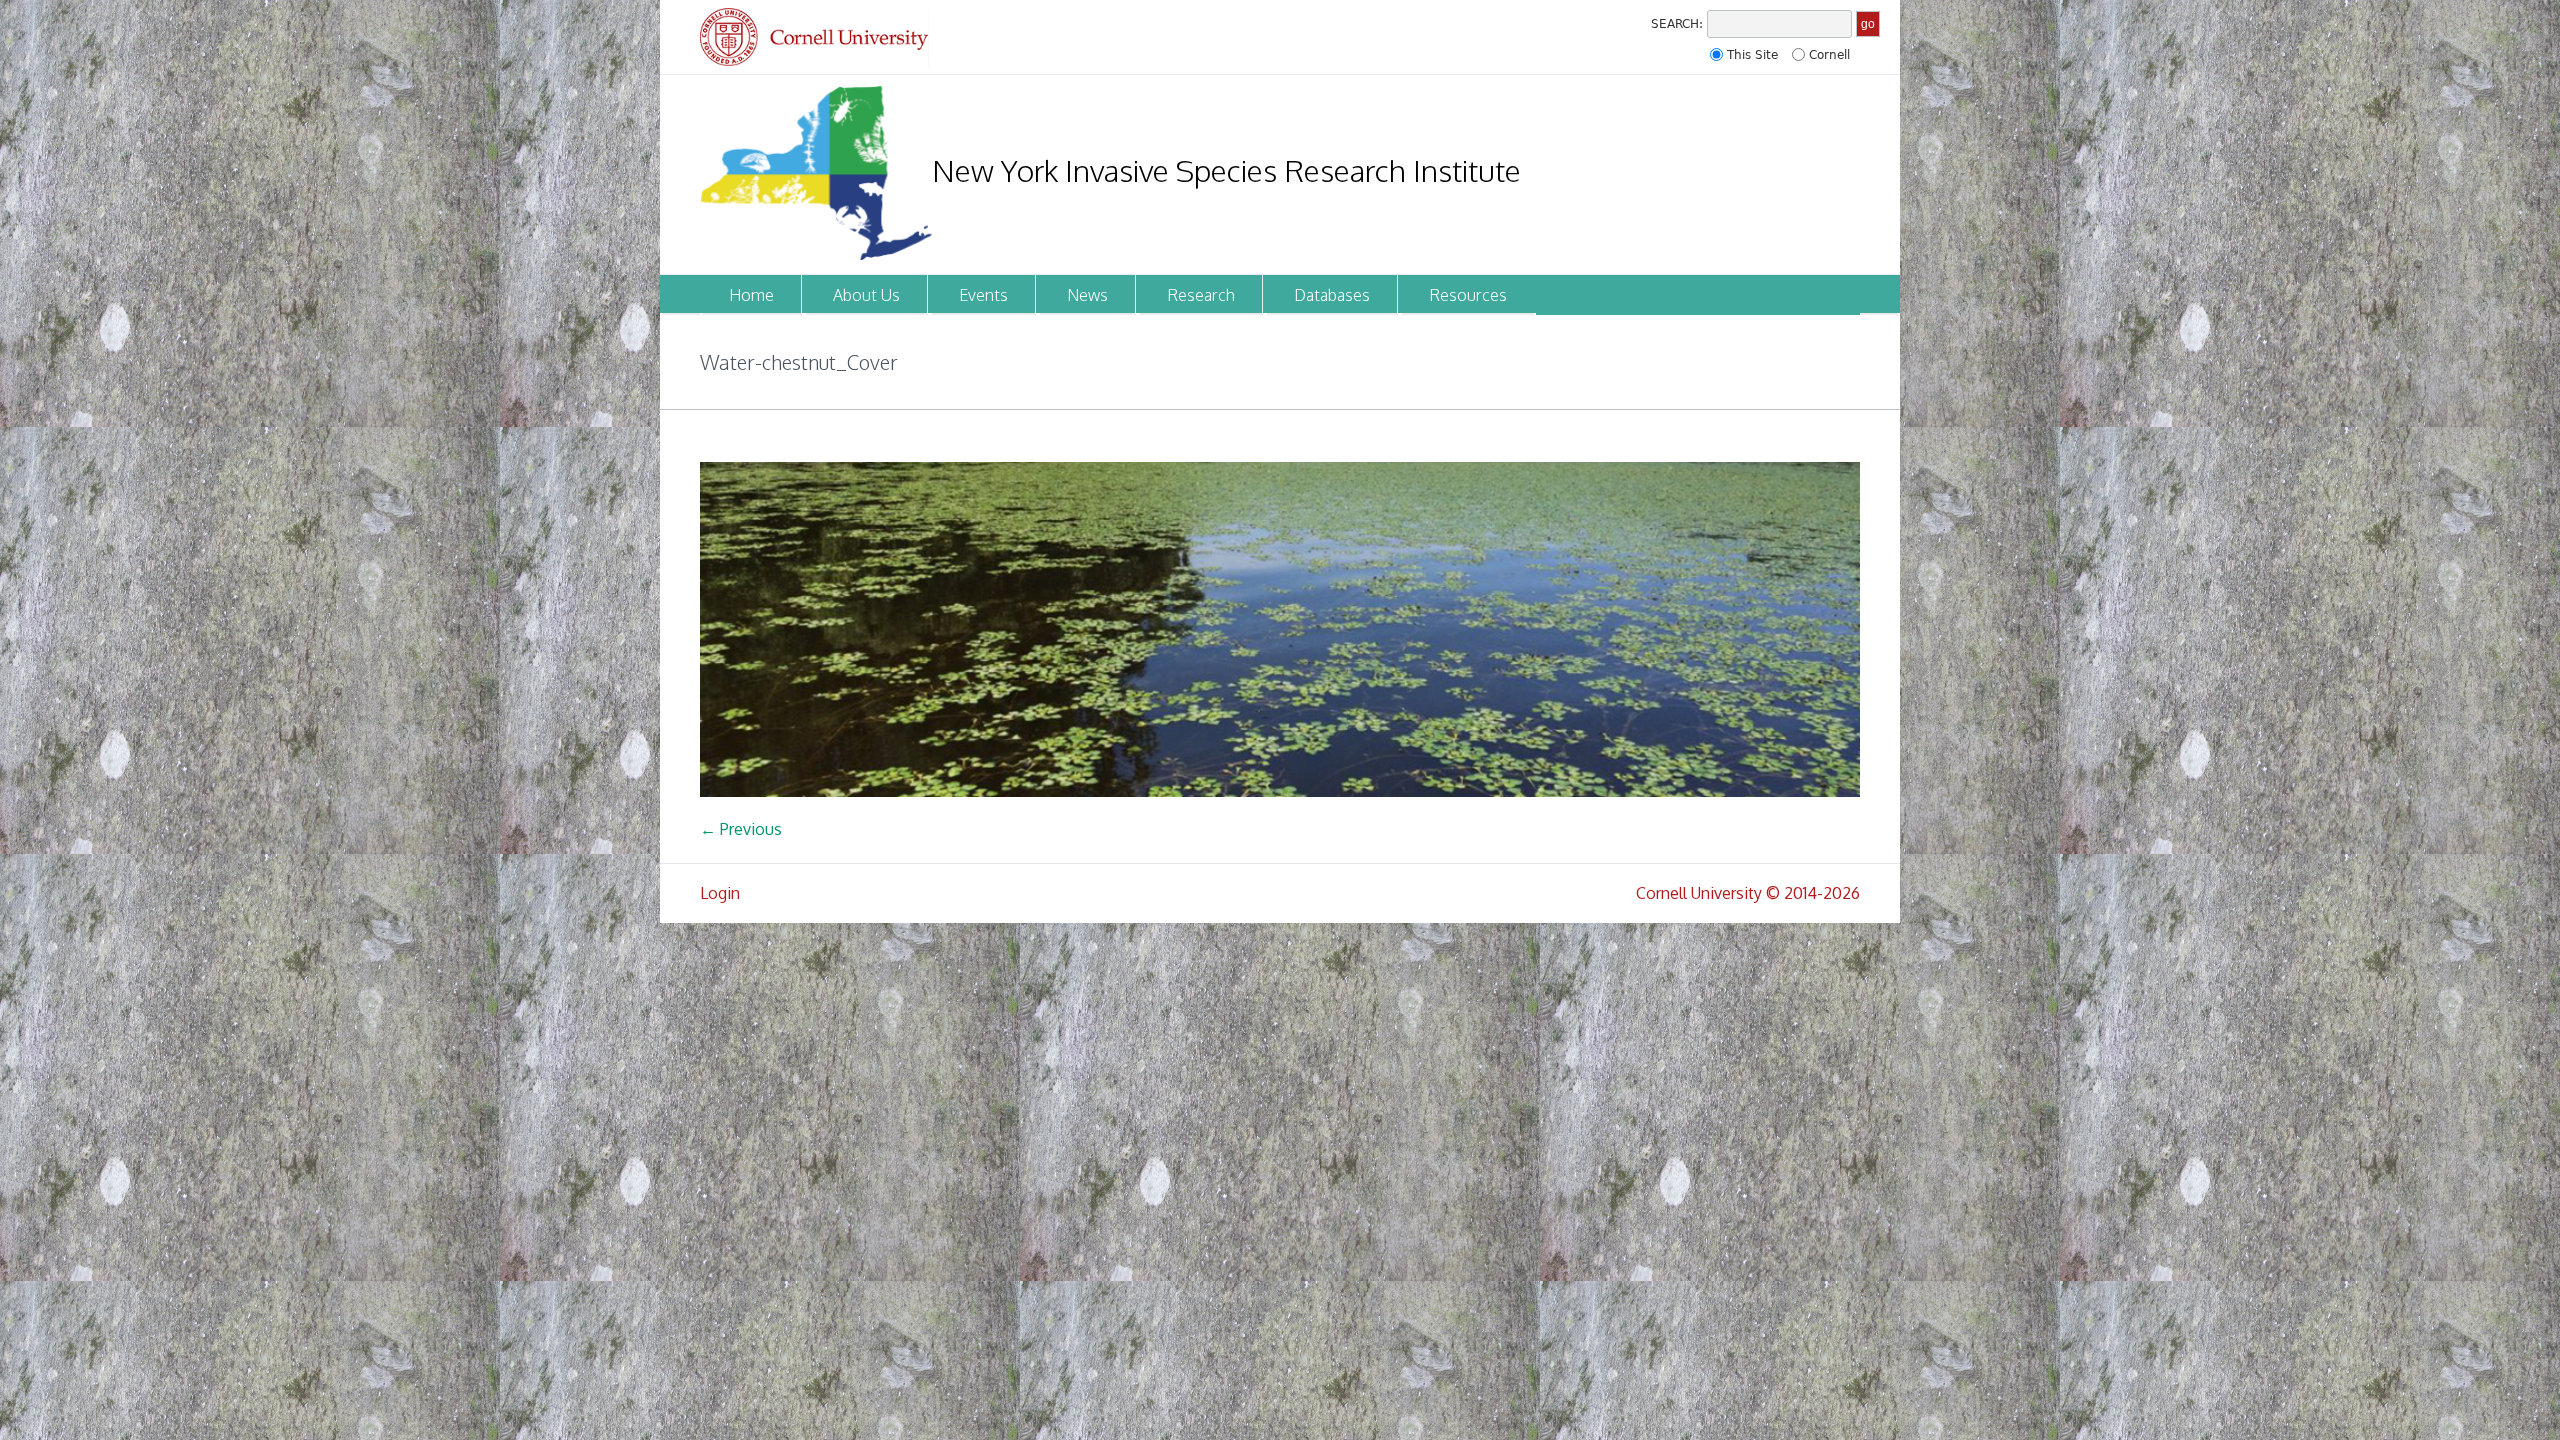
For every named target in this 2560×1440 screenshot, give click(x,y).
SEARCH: (1677, 24)
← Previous (741, 829)
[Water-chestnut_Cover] (1280, 629)
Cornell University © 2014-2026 (1748, 893)
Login (720, 893)
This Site (1752, 55)
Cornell (1829, 55)
